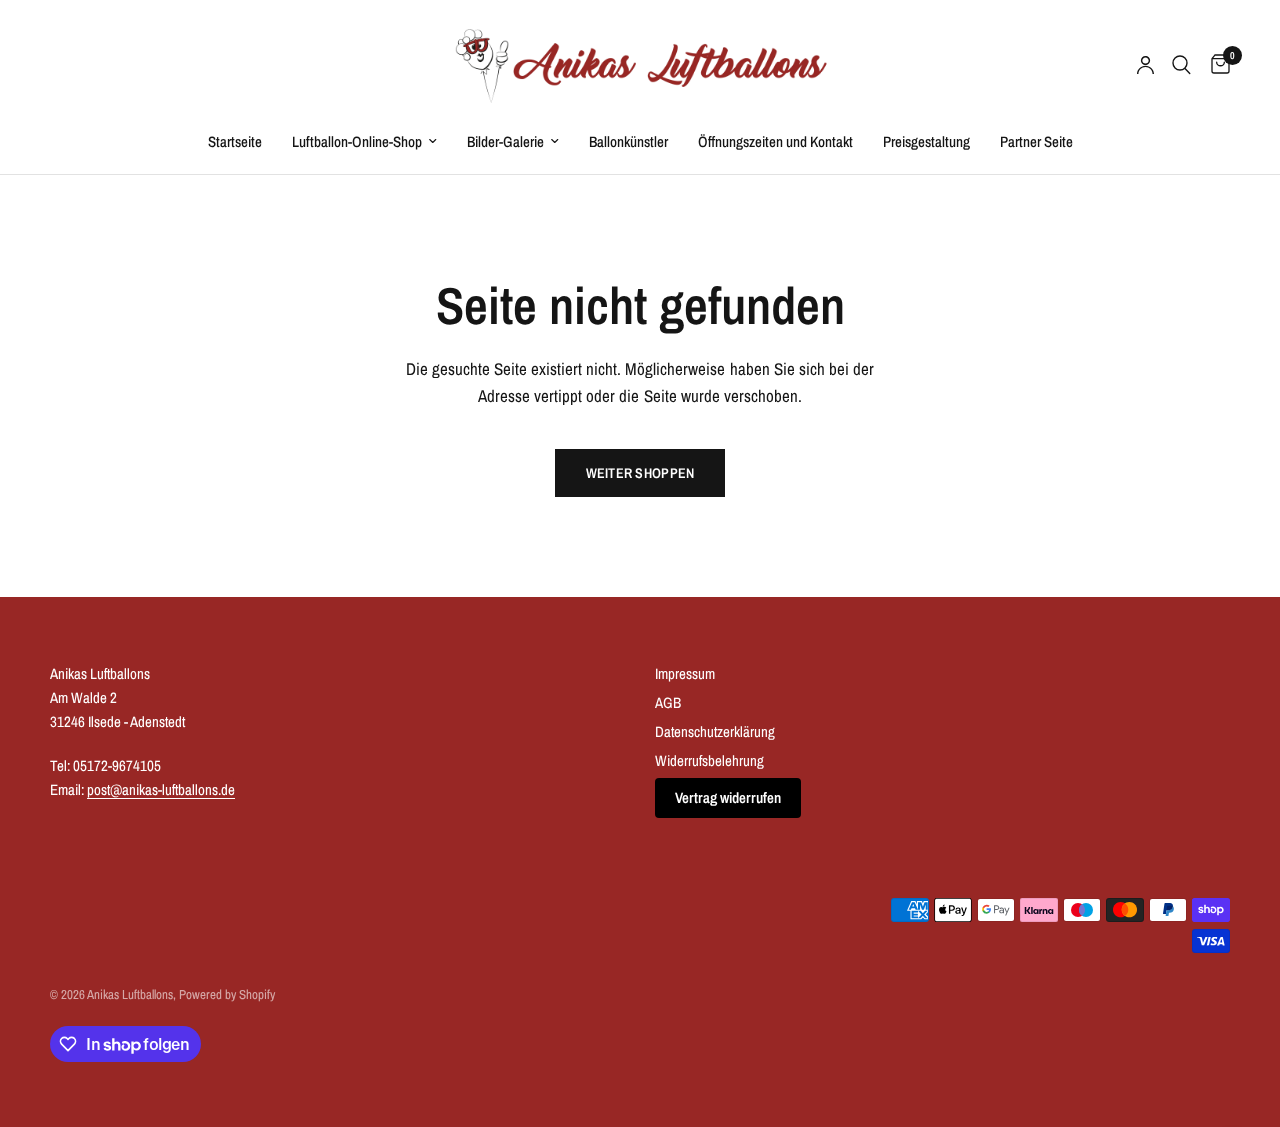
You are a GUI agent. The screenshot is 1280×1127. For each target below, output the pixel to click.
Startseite (235, 141)
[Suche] (1181, 65)
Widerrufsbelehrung (709, 760)
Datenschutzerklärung (715, 731)
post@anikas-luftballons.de (161, 789)
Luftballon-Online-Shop (357, 141)
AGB (668, 702)
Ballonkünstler (628, 141)
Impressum (685, 673)
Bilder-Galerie (505, 141)
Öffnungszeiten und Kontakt (775, 141)
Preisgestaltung (926, 141)
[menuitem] (235, 142)
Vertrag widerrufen (728, 797)
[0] (1215, 65)
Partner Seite (1036, 141)
